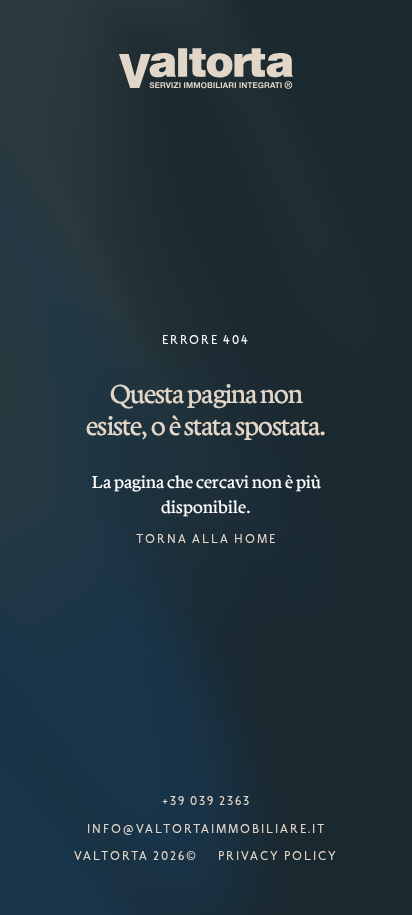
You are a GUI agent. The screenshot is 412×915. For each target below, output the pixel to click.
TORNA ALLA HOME (206, 540)
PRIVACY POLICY (278, 857)
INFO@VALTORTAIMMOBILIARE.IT (206, 830)
